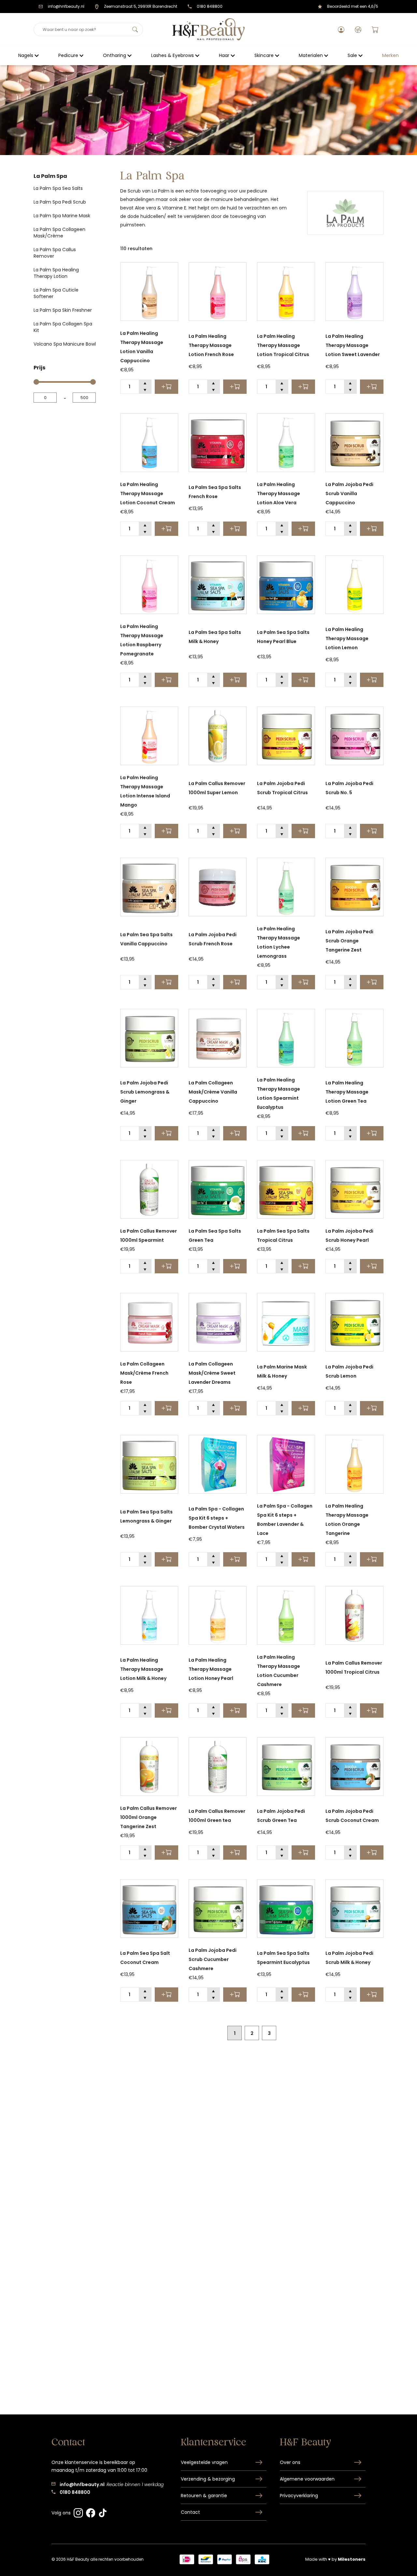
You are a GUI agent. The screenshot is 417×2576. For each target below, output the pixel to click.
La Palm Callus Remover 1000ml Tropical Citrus (354, 1667)
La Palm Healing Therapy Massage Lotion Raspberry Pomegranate (142, 640)
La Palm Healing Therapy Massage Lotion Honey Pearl (211, 1669)
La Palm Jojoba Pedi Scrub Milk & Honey (349, 1958)
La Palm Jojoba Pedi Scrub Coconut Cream (352, 1816)
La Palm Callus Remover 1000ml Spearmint (149, 1236)
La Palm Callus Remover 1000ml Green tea (217, 1816)
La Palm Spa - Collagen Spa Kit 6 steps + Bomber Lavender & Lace (285, 1520)
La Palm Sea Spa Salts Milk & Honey (215, 637)
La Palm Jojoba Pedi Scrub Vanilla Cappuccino (349, 494)
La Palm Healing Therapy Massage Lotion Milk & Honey (143, 1669)
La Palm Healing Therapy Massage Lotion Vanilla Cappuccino (142, 347)
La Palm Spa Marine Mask (62, 216)
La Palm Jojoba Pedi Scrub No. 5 (349, 788)
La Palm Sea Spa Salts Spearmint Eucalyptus (283, 1958)
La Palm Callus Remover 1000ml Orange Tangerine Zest (149, 1817)
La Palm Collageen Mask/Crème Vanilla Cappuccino (213, 1092)
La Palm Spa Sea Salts (58, 188)
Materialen (311, 55)
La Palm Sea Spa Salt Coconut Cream (145, 1958)
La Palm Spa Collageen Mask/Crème (59, 233)
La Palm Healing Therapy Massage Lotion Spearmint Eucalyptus (279, 1094)
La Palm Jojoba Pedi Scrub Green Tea (281, 1816)
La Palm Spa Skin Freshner (63, 310)
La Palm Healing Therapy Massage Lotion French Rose (211, 345)
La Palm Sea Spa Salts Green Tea (215, 1236)
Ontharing (115, 55)
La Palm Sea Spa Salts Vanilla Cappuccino (146, 939)
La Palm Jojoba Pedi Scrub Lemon (349, 1371)
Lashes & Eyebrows (173, 55)
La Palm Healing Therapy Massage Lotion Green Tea (347, 1092)
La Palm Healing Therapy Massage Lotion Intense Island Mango (145, 791)
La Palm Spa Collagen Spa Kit (63, 327)
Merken (390, 55)
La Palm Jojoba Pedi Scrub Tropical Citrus (282, 788)
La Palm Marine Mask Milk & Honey (282, 1371)
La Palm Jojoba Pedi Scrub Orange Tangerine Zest (349, 941)
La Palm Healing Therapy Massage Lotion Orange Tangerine (347, 1520)
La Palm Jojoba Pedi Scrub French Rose (213, 939)
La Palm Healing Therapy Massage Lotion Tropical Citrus (283, 345)
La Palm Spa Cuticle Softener (56, 293)
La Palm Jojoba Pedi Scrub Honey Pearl (349, 1236)
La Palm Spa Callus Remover (55, 253)
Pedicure (68, 55)
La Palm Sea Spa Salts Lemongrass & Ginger (146, 1516)
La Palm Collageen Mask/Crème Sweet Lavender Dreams (212, 1373)
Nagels (26, 55)
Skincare (264, 55)
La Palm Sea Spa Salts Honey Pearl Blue (283, 637)
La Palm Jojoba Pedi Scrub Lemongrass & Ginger (145, 1092)
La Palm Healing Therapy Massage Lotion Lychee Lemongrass (279, 942)
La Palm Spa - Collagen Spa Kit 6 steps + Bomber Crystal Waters (217, 1518)
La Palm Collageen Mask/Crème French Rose (144, 1373)
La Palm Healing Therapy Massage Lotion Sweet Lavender (353, 345)
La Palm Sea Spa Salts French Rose (215, 492)
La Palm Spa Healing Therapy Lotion (56, 273)
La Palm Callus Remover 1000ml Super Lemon (217, 788)
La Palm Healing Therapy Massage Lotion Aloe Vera (279, 494)
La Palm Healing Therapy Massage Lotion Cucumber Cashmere (279, 1671)
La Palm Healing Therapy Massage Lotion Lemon (347, 638)
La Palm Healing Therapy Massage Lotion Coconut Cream (148, 494)
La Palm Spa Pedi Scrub (60, 202)
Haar (224, 55)
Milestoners (352, 2559)
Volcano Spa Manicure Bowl (65, 344)
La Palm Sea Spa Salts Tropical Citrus (283, 1236)
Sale (352, 55)
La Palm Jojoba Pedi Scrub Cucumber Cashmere (213, 1959)
